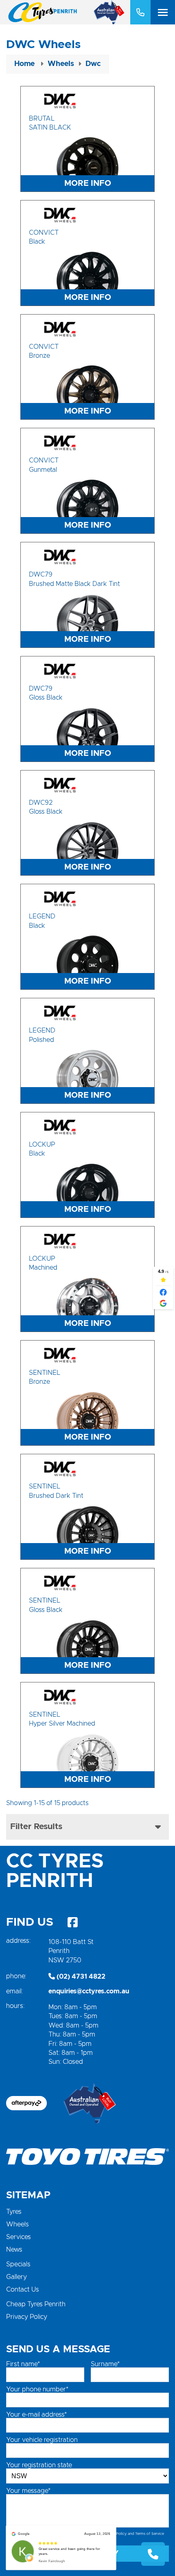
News (14, 2250)
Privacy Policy (27, 2317)
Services (19, 2237)
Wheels (17, 2224)
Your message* (28, 2491)
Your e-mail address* (36, 2415)
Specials (18, 2264)
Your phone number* (37, 2389)
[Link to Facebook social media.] (72, 1922)
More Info (88, 183)
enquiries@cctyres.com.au (89, 1991)
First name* (23, 2364)
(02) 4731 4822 (80, 1977)
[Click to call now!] (140, 12)
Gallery (16, 2277)
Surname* (105, 2364)
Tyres (14, 2212)
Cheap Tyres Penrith (36, 2304)
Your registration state (39, 2465)
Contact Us (23, 2290)
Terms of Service (150, 2534)
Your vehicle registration (42, 2440)
